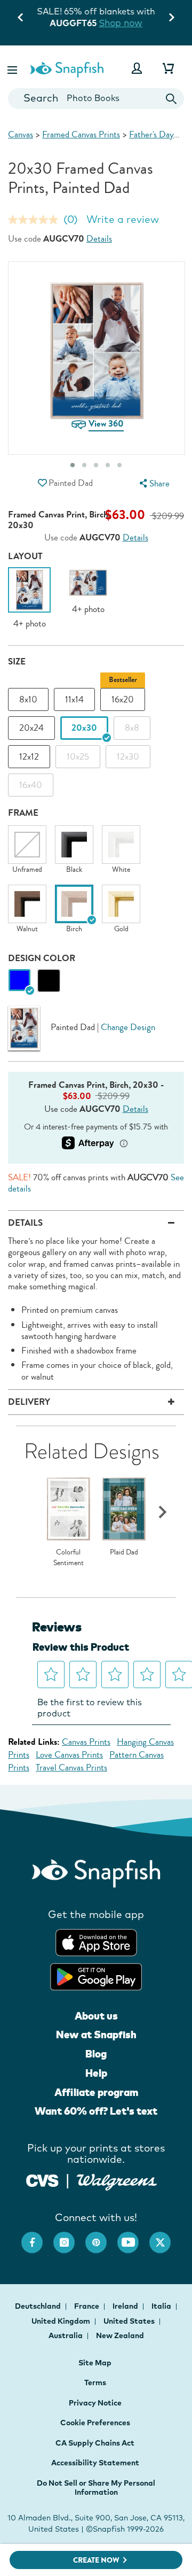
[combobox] (96, 99)
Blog (96, 2054)
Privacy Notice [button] (95, 2403)
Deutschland (39, 2306)
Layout (25, 556)
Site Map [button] (95, 2363)
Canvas (21, 134)
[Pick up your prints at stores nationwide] (42, 2179)
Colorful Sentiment (69, 1557)
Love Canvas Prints (69, 1755)
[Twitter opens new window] (165, 2237)
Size (17, 662)
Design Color (42, 958)
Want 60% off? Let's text (96, 2111)
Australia (66, 2335)
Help (96, 2073)
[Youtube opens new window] (133, 2237)
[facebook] (37, 2237)
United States (130, 2321)
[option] (29, 598)
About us (96, 2016)
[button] (13, 68)
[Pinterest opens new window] (101, 2237)
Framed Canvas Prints (81, 134)
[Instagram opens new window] (69, 2237)
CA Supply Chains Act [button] (95, 2443)
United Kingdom (62, 2321)
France (87, 2306)
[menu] (153, 484)
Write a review (123, 219)
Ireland (126, 2306)
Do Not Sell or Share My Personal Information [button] (96, 2488)
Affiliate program (96, 2092)
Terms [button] (95, 2382)
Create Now (96, 2560)
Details (99, 239)
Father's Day (151, 134)
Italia (162, 2306)
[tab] (119, 465)
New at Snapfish (96, 2035)
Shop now (121, 23)
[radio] (19, 981)
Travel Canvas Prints (71, 1767)
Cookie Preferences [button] (95, 2423)
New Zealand (120, 2335)
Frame (23, 813)
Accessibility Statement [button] (95, 2463)
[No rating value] (36, 220)
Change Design (128, 1027)
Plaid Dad (124, 1552)
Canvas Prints (86, 1742)
